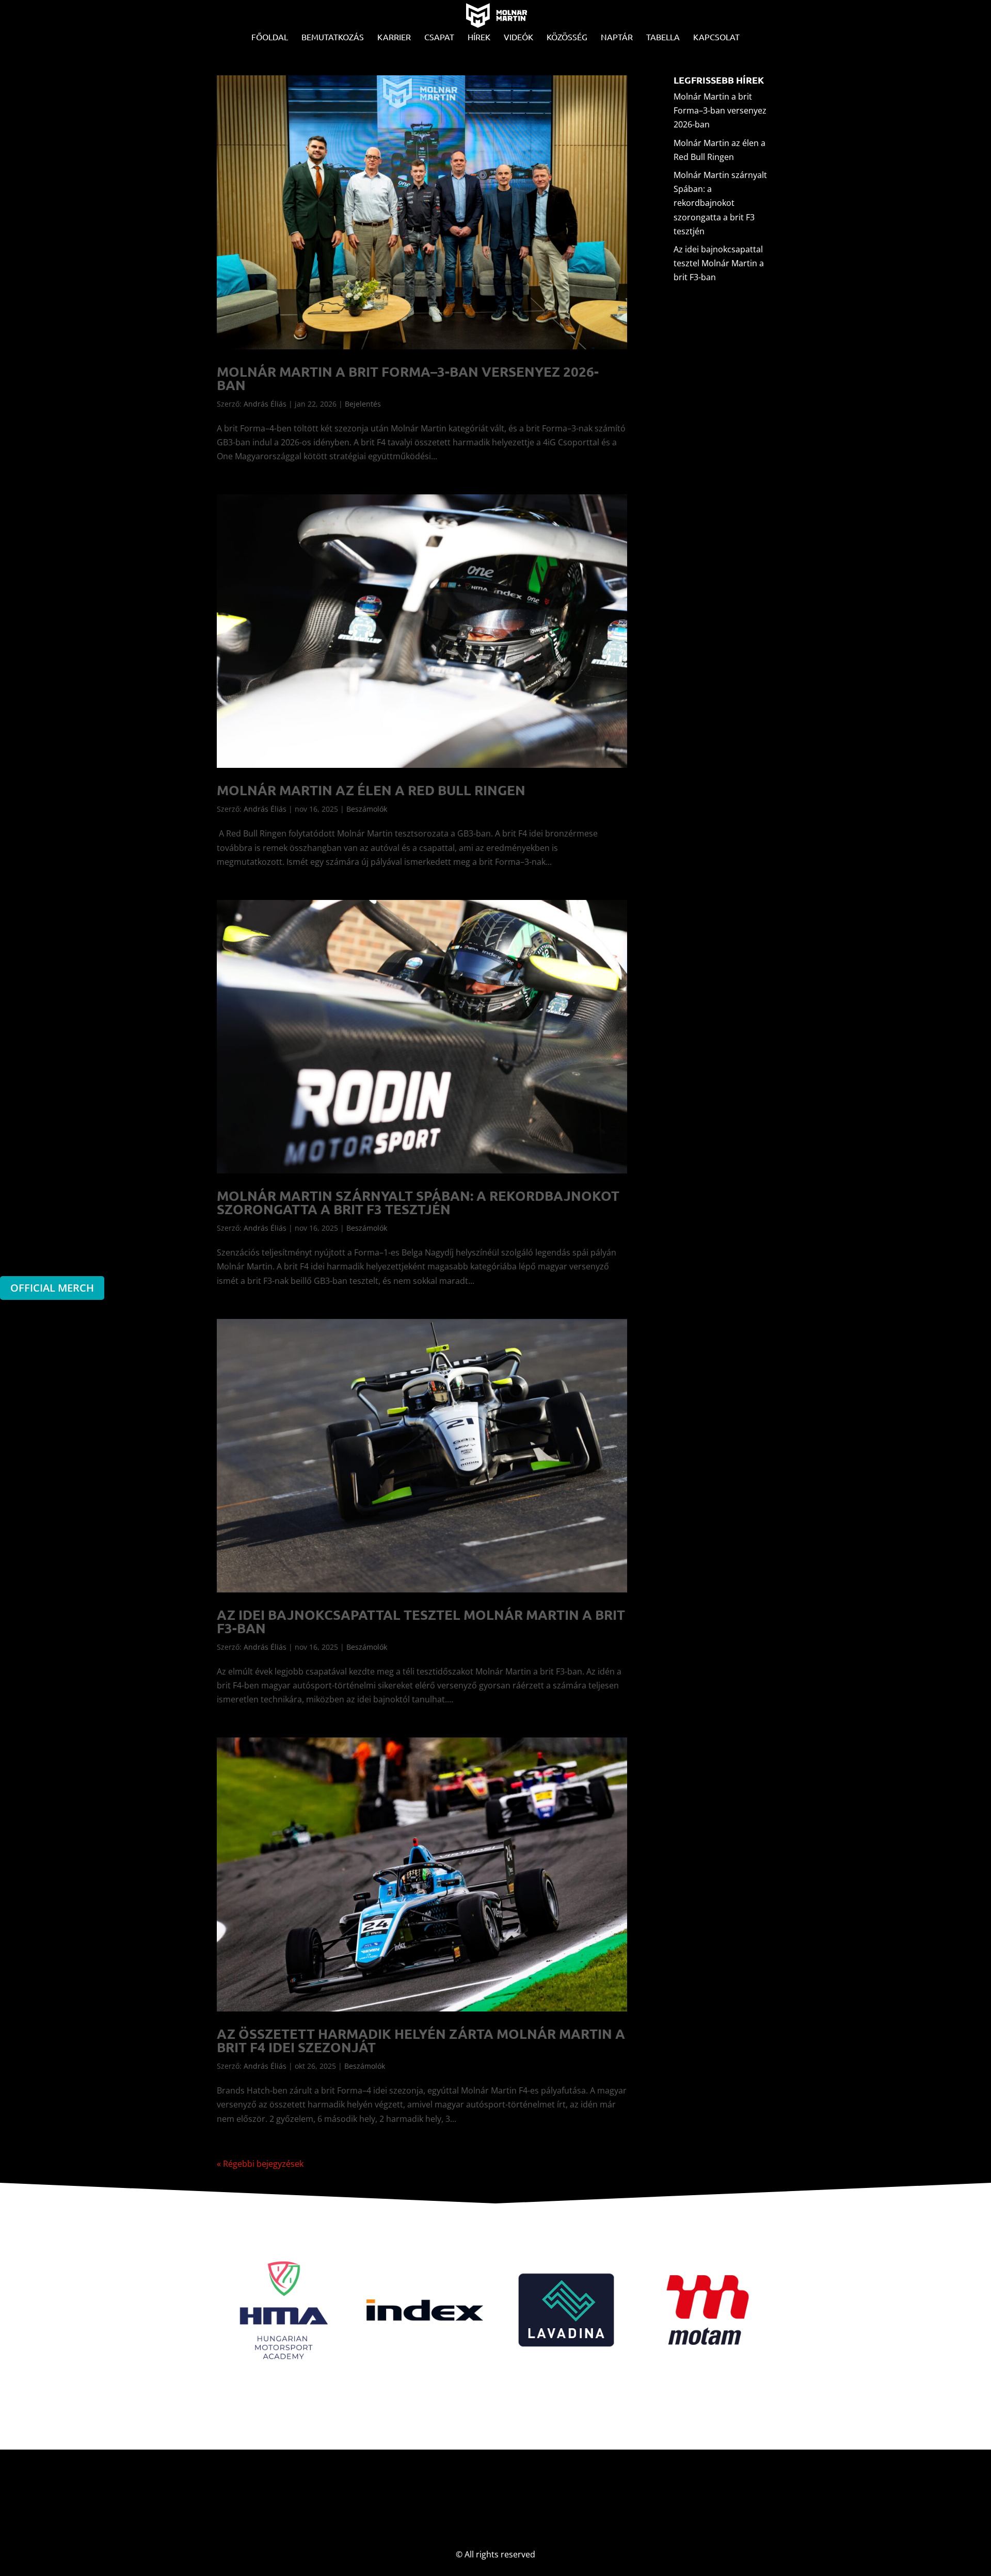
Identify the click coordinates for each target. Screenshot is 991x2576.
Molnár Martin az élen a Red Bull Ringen (371, 790)
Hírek (479, 37)
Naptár (617, 37)
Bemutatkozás (333, 37)
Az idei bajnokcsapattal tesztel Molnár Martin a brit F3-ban (421, 1621)
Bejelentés (363, 404)
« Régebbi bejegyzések (260, 2164)
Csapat (439, 37)
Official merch (52, 1288)
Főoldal (270, 37)
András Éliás (265, 404)
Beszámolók (367, 809)
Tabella (663, 37)
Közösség (567, 37)
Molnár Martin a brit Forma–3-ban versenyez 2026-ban (408, 378)
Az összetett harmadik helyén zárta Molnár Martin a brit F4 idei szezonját (421, 2040)
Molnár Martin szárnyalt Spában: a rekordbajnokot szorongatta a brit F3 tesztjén (418, 1202)
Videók (518, 37)
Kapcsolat (716, 37)
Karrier (394, 37)
